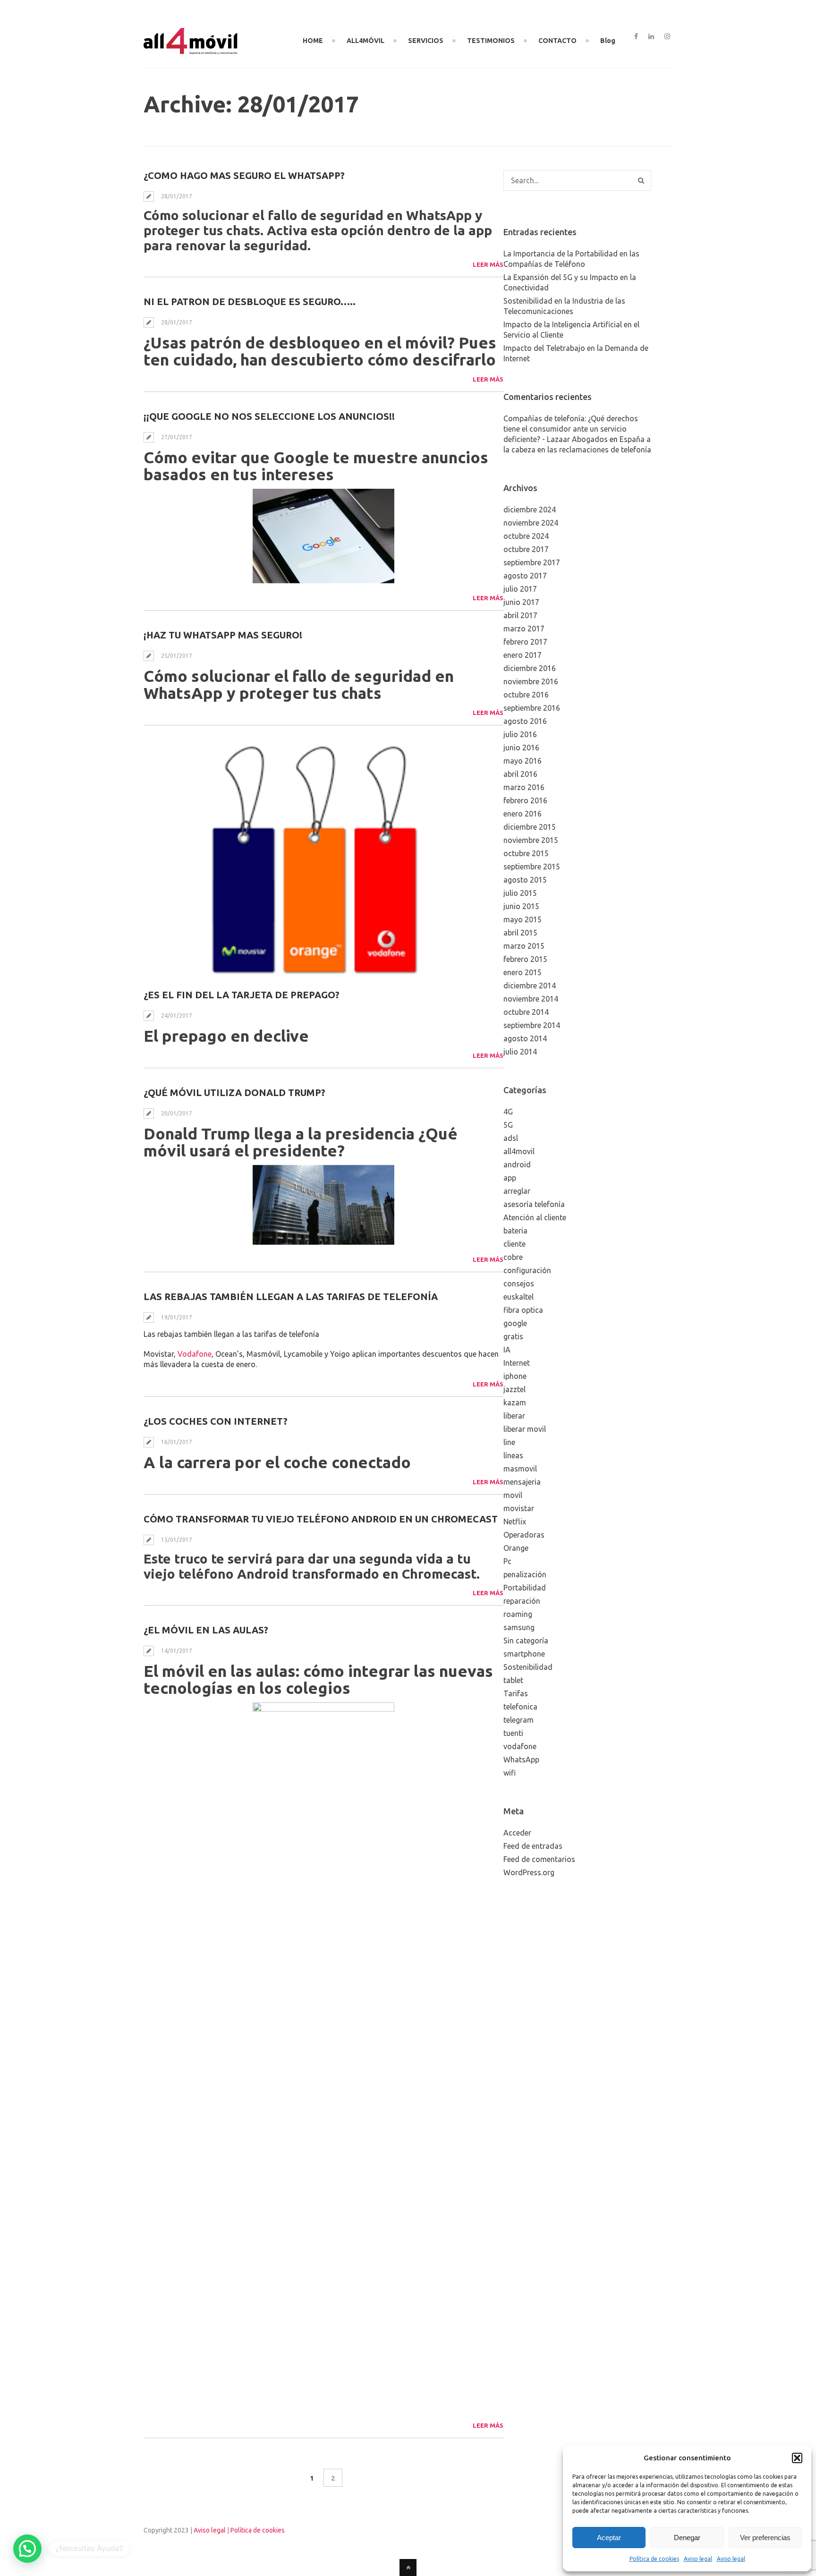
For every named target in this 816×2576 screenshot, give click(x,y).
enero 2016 (523, 814)
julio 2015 (520, 893)
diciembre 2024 (530, 510)
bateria (515, 1231)
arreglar (517, 1191)
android (517, 1165)
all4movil (519, 1151)
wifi (510, 1773)
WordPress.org (529, 1872)
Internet (517, 1363)
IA (507, 1350)
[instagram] (667, 37)
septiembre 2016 (532, 708)
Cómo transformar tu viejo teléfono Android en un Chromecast (321, 1519)
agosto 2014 (525, 1038)
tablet (513, 1680)
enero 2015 (523, 972)
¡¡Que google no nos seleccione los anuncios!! (269, 416)
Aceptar (609, 2538)
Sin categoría (526, 1641)
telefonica (520, 1707)
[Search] (641, 180)
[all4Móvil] (191, 51)
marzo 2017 (524, 629)
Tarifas (516, 1693)
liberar (514, 1416)
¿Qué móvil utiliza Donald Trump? (234, 1092)
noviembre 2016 (531, 681)
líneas (513, 1455)
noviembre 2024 (531, 523)
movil (513, 1495)
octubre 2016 (526, 695)
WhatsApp (521, 1760)
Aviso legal (698, 2559)
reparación (522, 1601)
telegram (518, 1720)
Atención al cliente (535, 1217)
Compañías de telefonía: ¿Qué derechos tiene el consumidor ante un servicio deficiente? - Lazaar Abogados (571, 429)
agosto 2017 (525, 576)
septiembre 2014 (532, 1025)
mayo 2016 (523, 761)
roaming (518, 1614)
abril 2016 (520, 774)
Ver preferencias (765, 2538)
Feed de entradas (533, 1846)
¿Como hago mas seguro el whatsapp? (244, 175)
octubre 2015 (526, 853)
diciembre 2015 (530, 827)
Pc (507, 1561)
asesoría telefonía (534, 1204)
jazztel (514, 1389)
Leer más (488, 264)
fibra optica (523, 1310)
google (515, 1323)
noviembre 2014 (531, 999)
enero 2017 (523, 655)
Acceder (517, 1833)
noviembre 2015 (531, 840)
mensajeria (522, 1482)
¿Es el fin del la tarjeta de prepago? (242, 995)
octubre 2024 (526, 536)
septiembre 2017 (532, 562)
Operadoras (524, 1535)
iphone (515, 1376)
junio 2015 (521, 906)
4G (508, 1112)
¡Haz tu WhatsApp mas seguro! (223, 635)
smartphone (524, 1654)
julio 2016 (520, 734)
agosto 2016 (525, 721)
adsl (511, 1138)
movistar (519, 1508)
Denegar (687, 2538)
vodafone (520, 1746)
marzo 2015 (524, 946)
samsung (519, 1627)
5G (508, 1125)
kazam (515, 1403)
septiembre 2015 (532, 867)
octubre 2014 (526, 1012)
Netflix (515, 1522)
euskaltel (518, 1297)
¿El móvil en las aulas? (206, 1630)
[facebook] (636, 37)
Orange (516, 1548)
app (510, 1178)
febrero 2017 (525, 642)
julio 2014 (520, 1052)
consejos (519, 1284)
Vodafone (195, 1354)
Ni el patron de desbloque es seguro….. (250, 302)
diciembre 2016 (530, 668)
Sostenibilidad (528, 1667)
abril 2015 (520, 933)
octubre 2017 (526, 549)
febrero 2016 (525, 800)
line (509, 1442)
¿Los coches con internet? (216, 1421)
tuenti (513, 1733)
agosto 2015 (525, 880)
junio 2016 (521, 748)
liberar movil (525, 1429)
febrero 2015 (525, 959)
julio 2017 (520, 589)
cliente (514, 1244)
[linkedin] (651, 37)
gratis (513, 1336)
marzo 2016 (524, 787)
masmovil (520, 1469)
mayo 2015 (523, 919)
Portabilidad (525, 1588)
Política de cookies (654, 2559)
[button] (797, 2458)
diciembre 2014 (530, 986)
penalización (525, 1574)
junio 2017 (521, 602)
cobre (513, 1257)
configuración (527, 1270)
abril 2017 (520, 615)
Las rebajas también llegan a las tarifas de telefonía (291, 1297)
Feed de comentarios (539, 1859)
